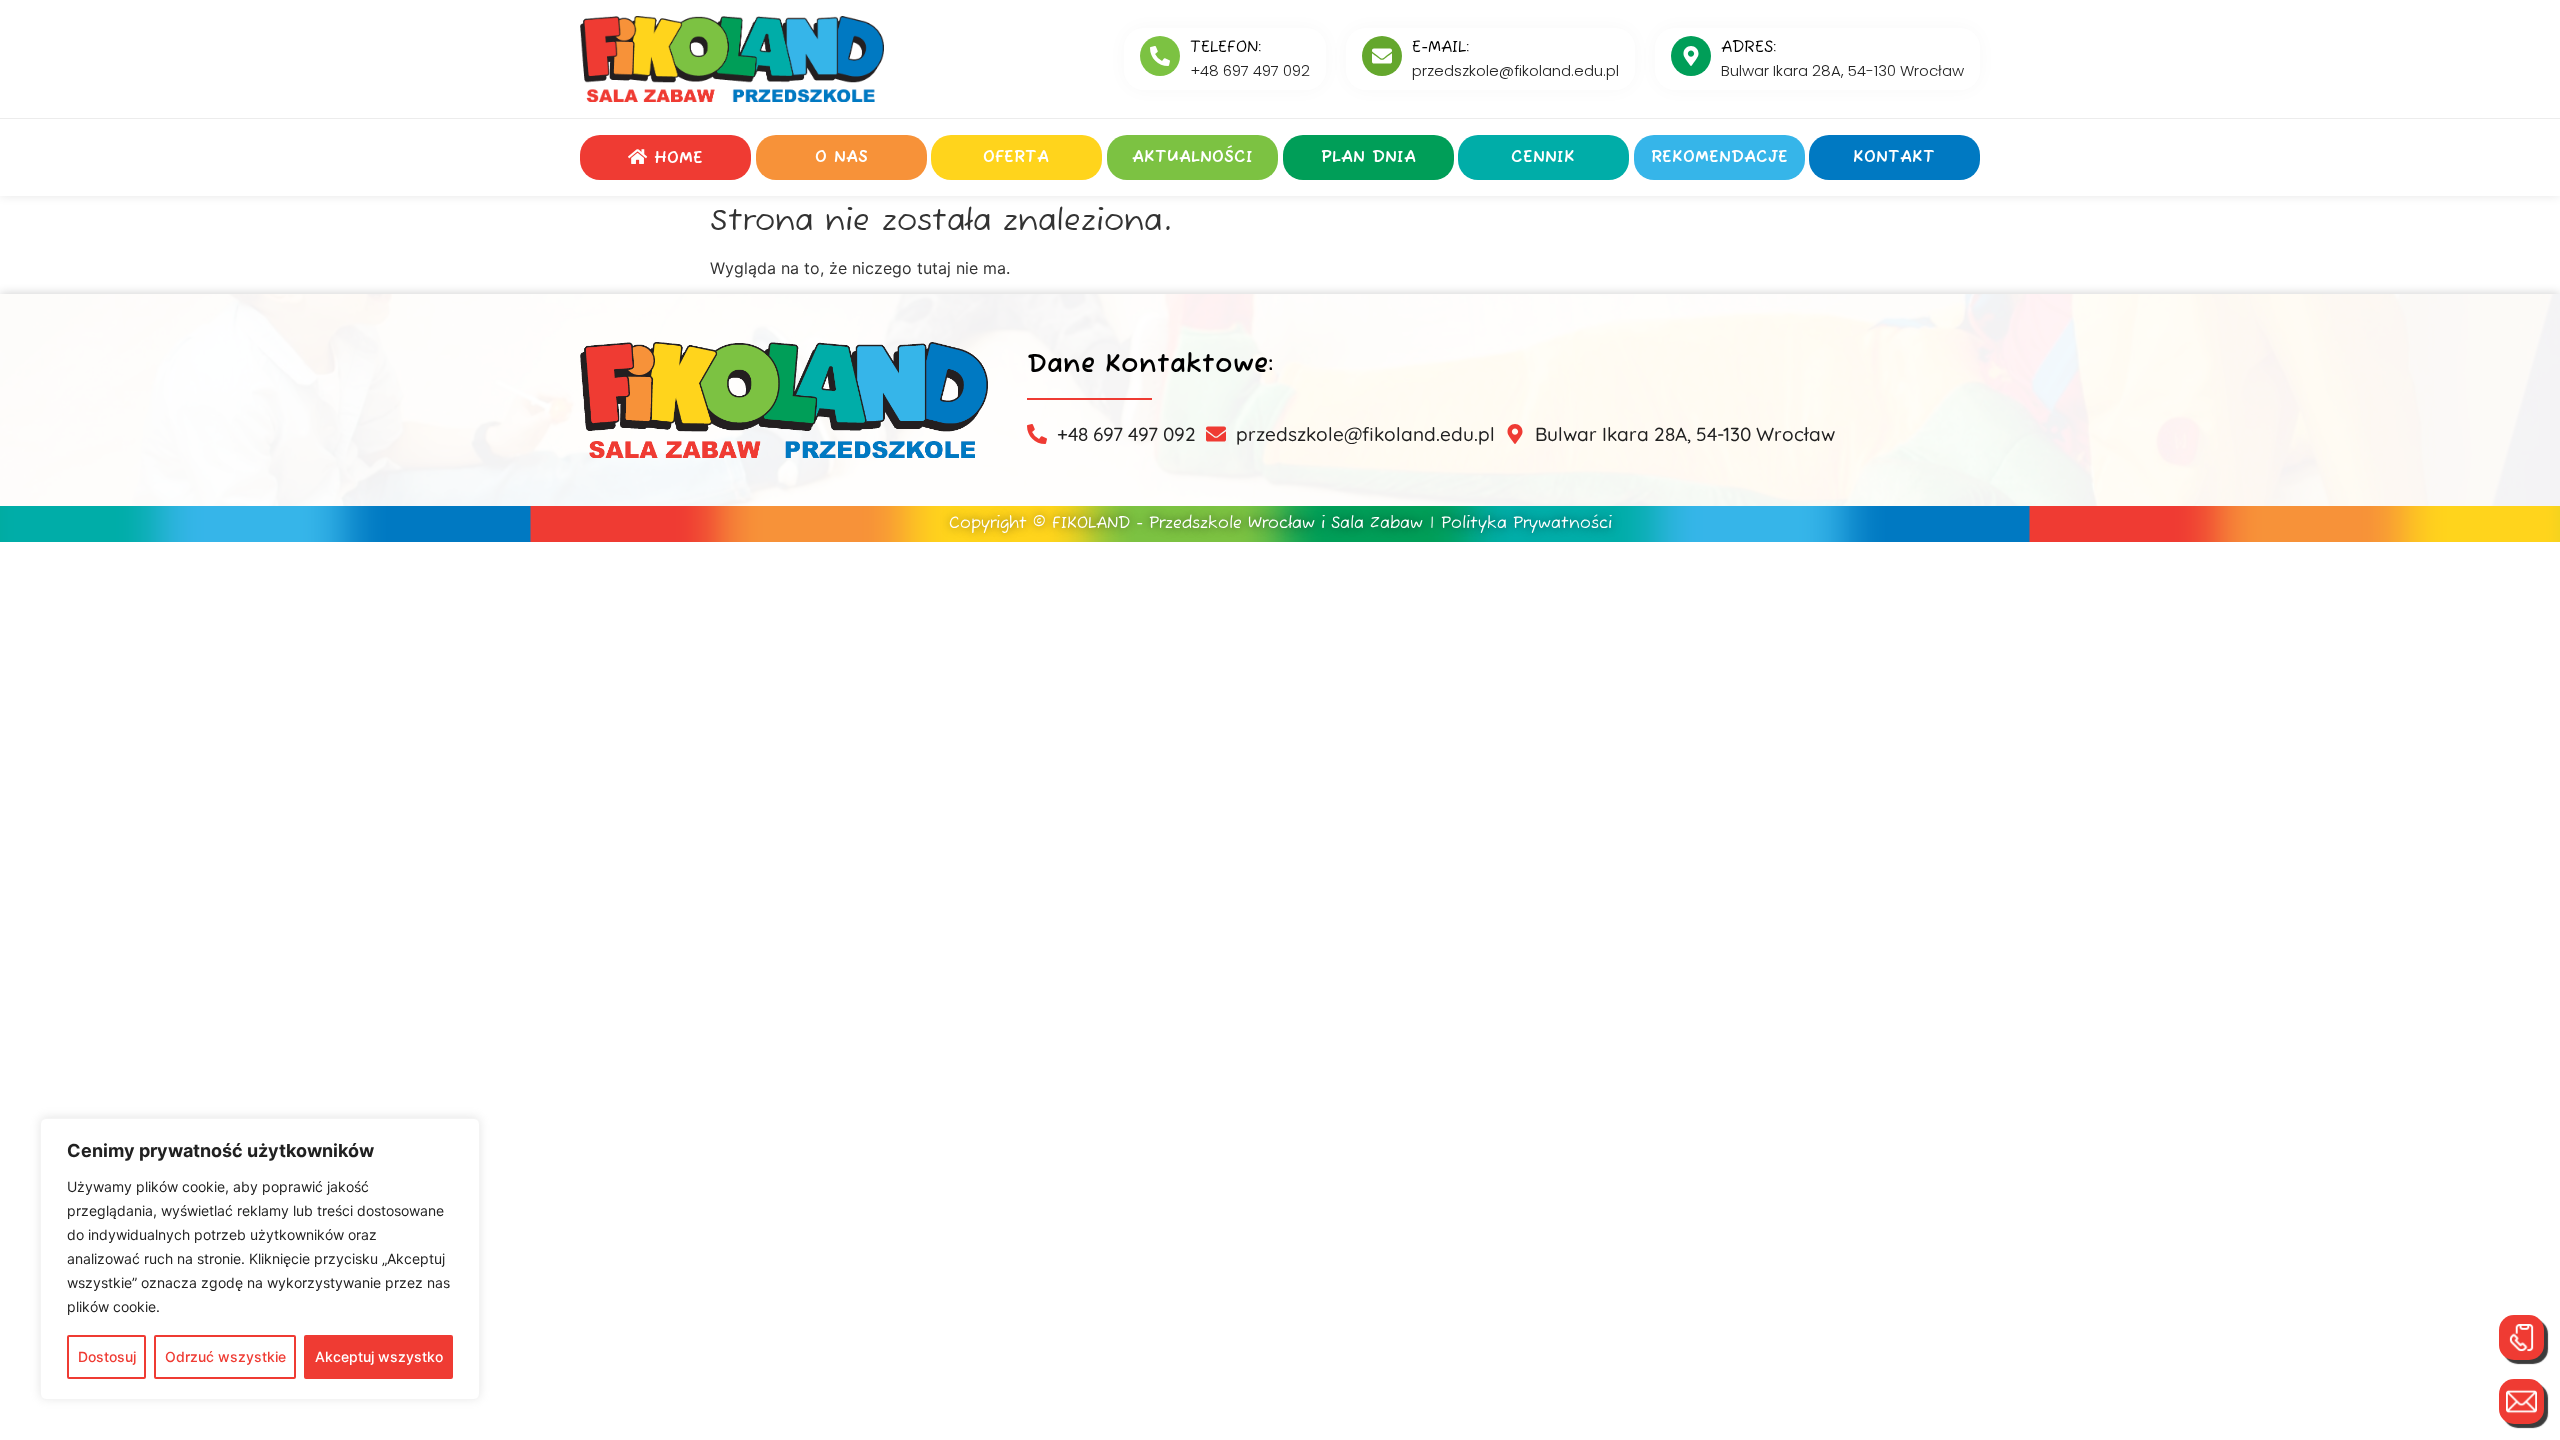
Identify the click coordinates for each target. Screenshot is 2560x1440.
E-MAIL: (1440, 48)
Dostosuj (107, 1356)
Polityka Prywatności (1526, 524)
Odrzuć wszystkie (225, 1356)
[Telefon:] (1160, 56)
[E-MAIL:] (1382, 56)
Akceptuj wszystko (379, 1356)
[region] (260, 1259)
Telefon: (1225, 48)
